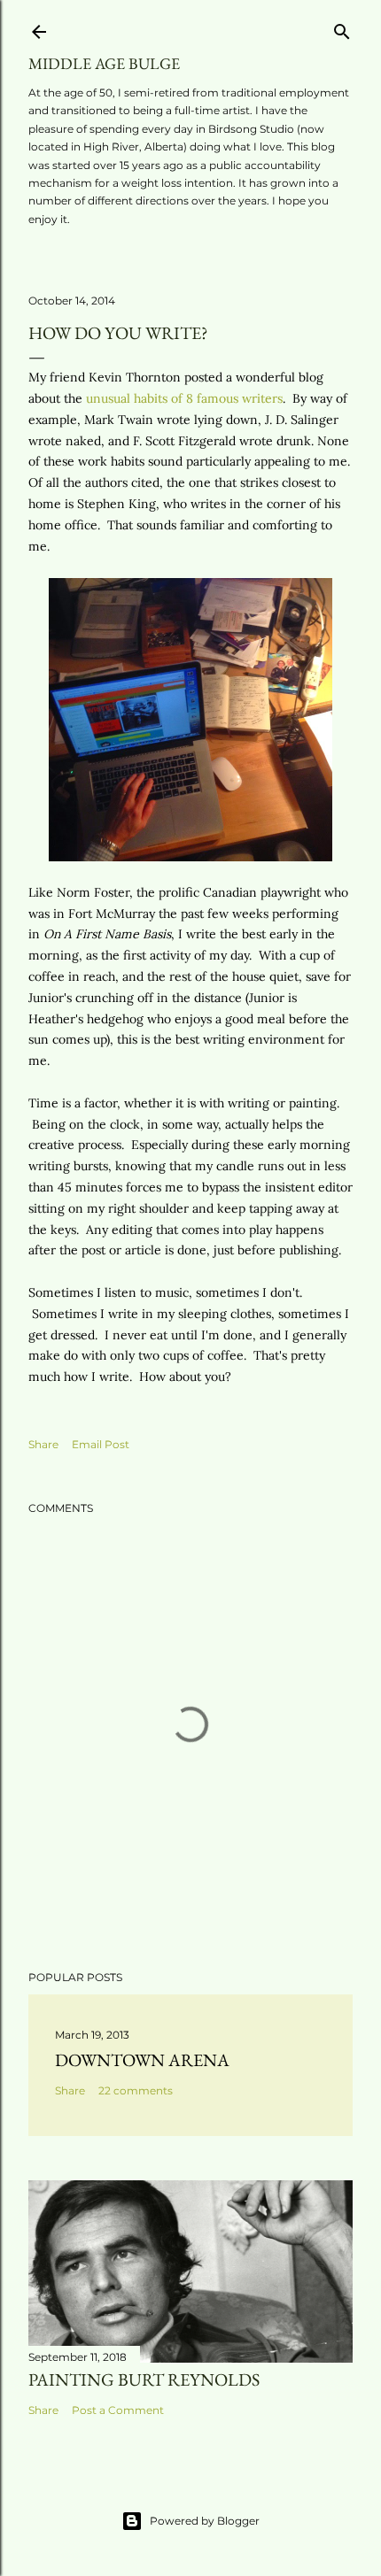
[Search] (342, 28)
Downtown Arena (142, 2060)
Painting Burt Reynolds (144, 2379)
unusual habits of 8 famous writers (184, 398)
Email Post (101, 1444)
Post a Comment (118, 2410)
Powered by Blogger (205, 2521)
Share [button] (43, 1444)
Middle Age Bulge (104, 63)
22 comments (136, 2090)
